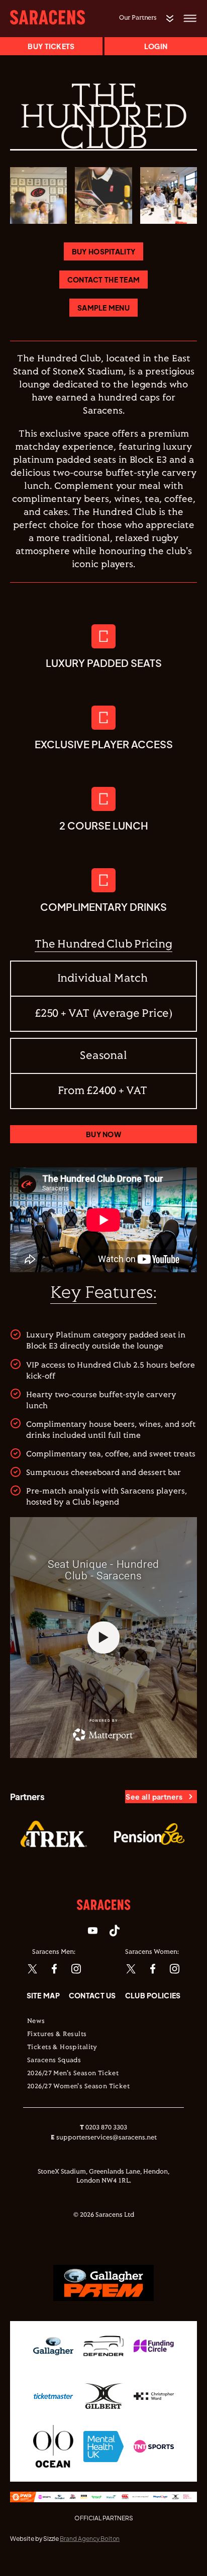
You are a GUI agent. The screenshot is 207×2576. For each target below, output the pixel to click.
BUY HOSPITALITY (103, 251)
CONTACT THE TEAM (103, 280)
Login (156, 46)
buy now (103, 1134)
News (36, 2021)
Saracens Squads (54, 2061)
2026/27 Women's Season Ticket (78, 2087)
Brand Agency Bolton (90, 2539)
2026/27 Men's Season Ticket (73, 2074)
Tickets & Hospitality (62, 2048)
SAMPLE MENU (103, 308)
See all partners (154, 1797)
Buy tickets (51, 46)
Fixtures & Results (57, 2035)
